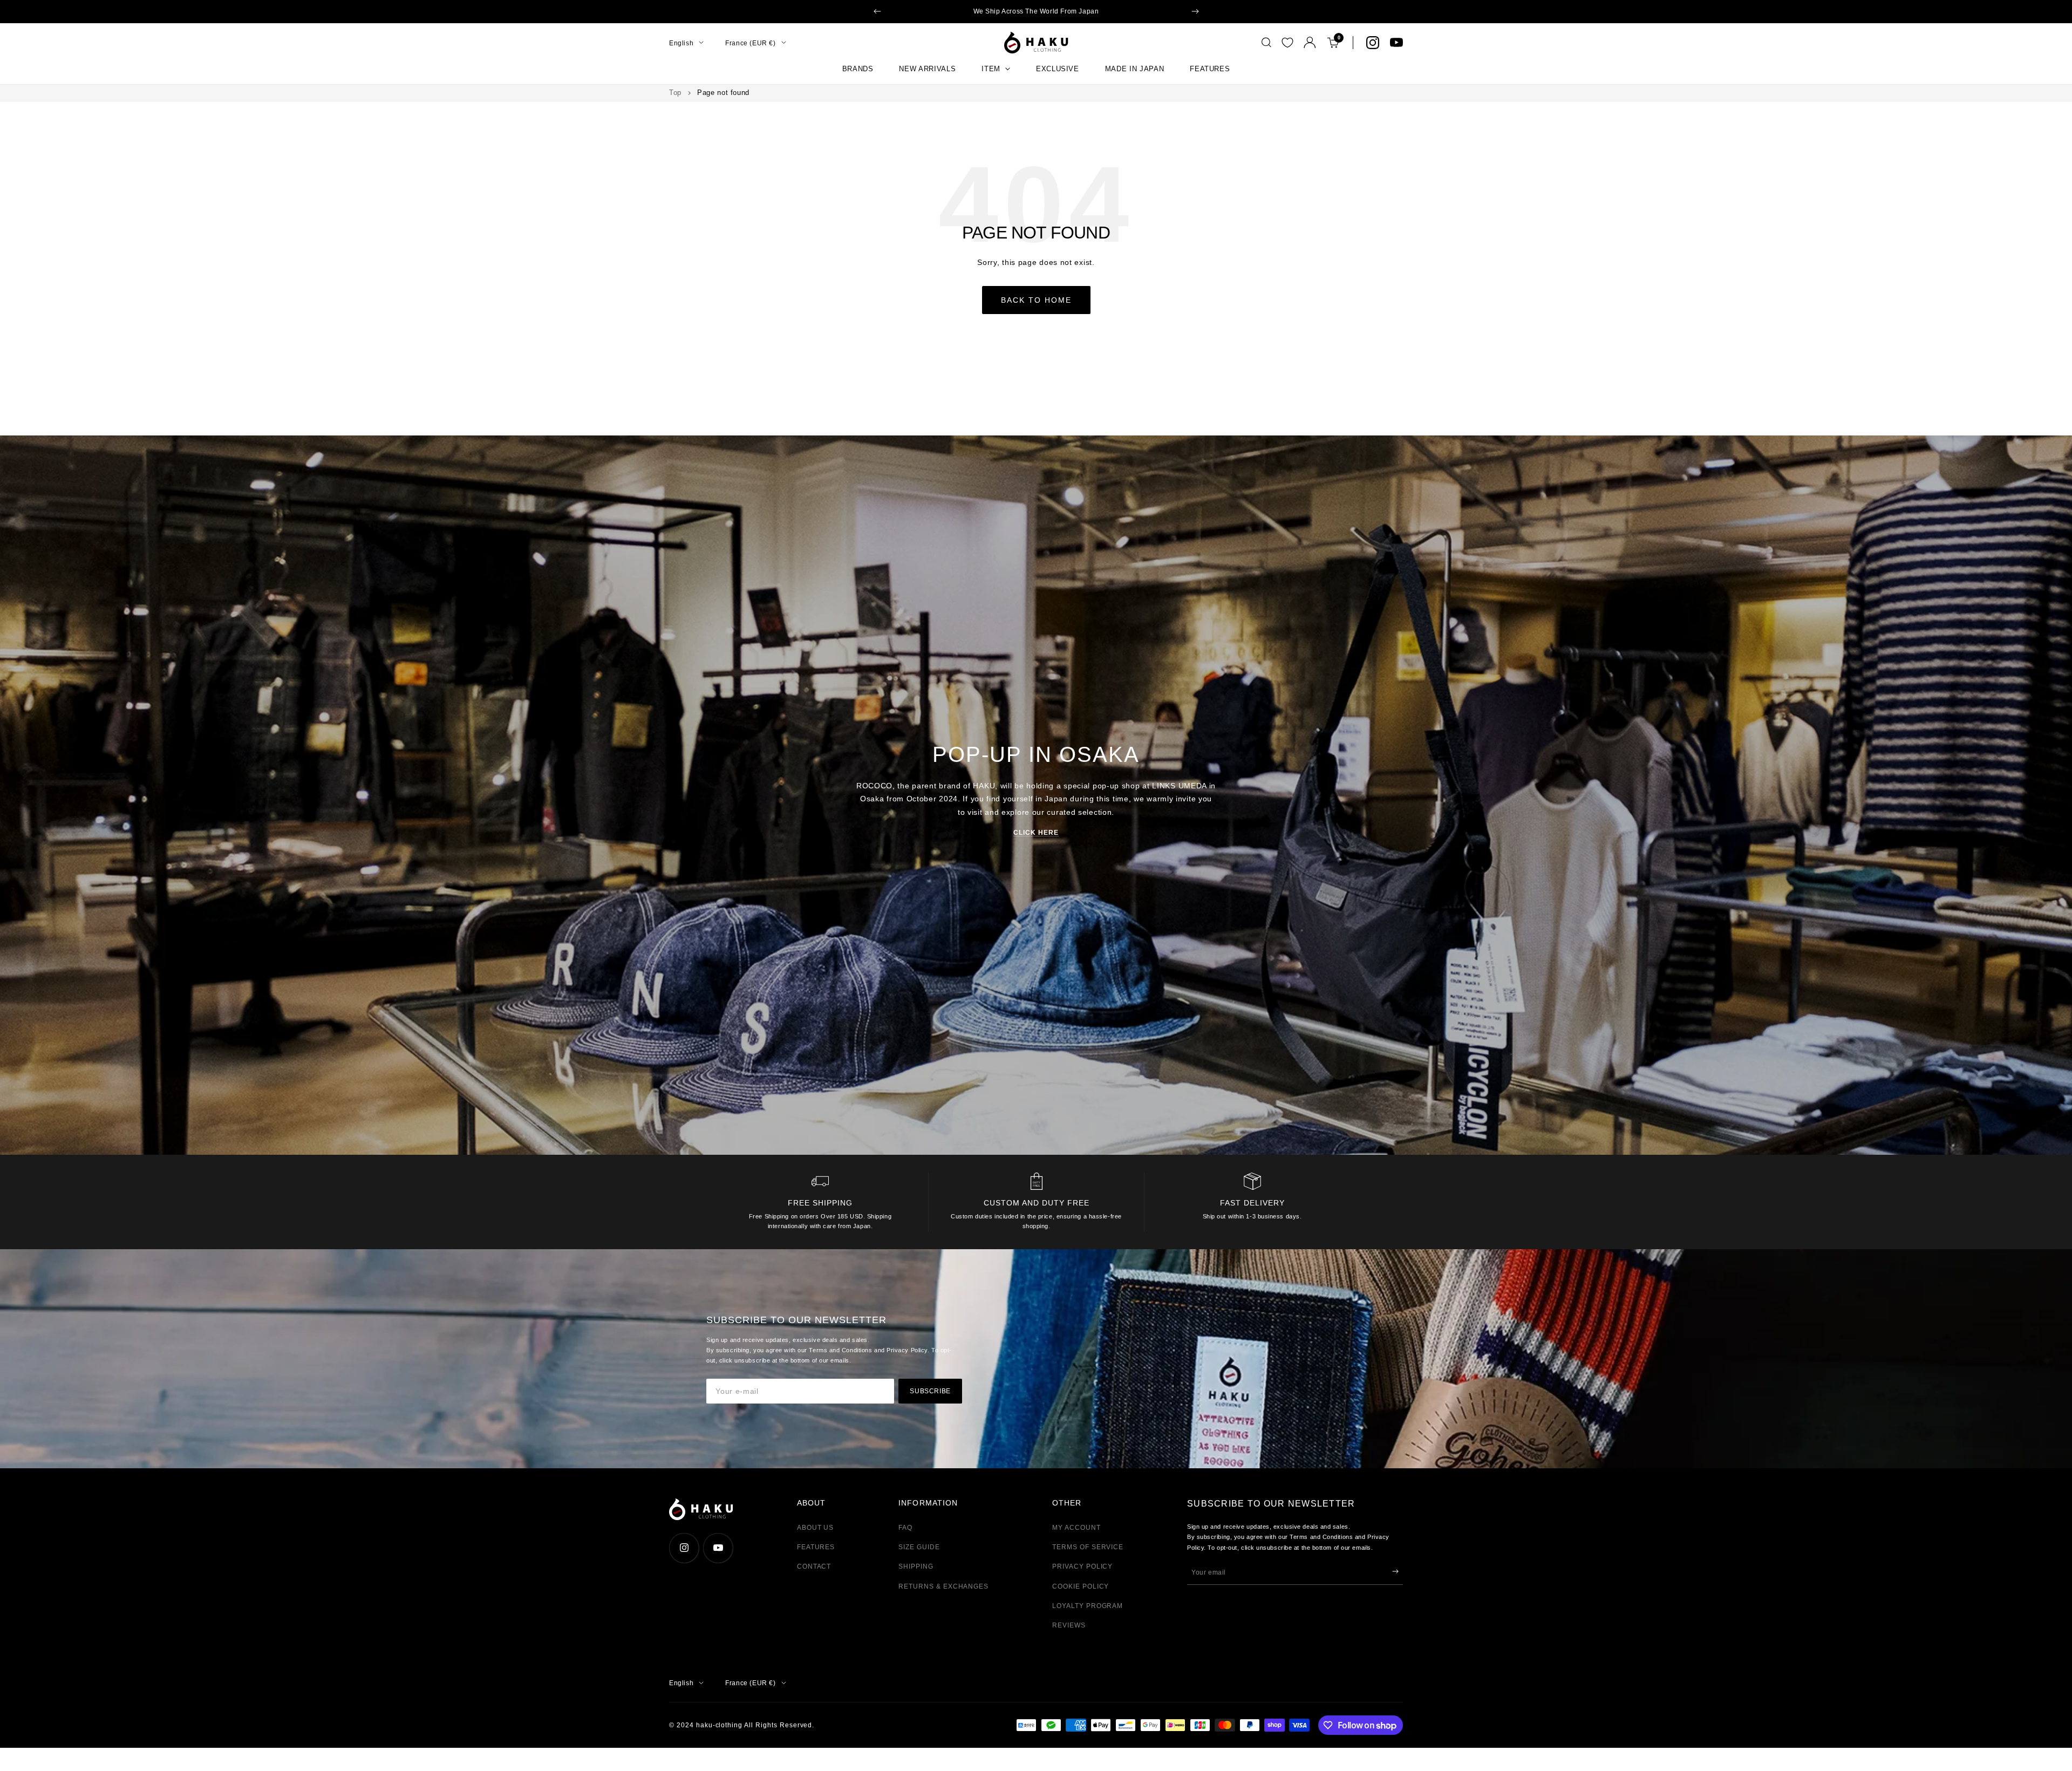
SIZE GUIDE (919, 1547)
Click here (1036, 833)
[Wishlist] (1287, 43)
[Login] (1310, 42)
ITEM (991, 69)
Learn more (1116, 11)
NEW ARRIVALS (927, 69)
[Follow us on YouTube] (1396, 43)
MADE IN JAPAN (1134, 69)
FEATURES (1210, 69)
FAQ (905, 1528)
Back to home (1036, 300)
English (681, 43)
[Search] (1266, 43)
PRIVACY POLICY (1082, 1566)
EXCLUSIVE (1058, 69)
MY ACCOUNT (1076, 1528)
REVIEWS (1069, 1625)
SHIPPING (916, 1566)
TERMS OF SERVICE (1088, 1547)
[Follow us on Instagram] (1373, 43)
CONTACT (814, 1566)
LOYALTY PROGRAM (1088, 1606)
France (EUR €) (750, 43)
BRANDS (858, 69)
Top (675, 93)
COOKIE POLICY (1081, 1586)
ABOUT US (816, 1528)
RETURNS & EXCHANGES (943, 1586)
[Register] (1395, 1571)
